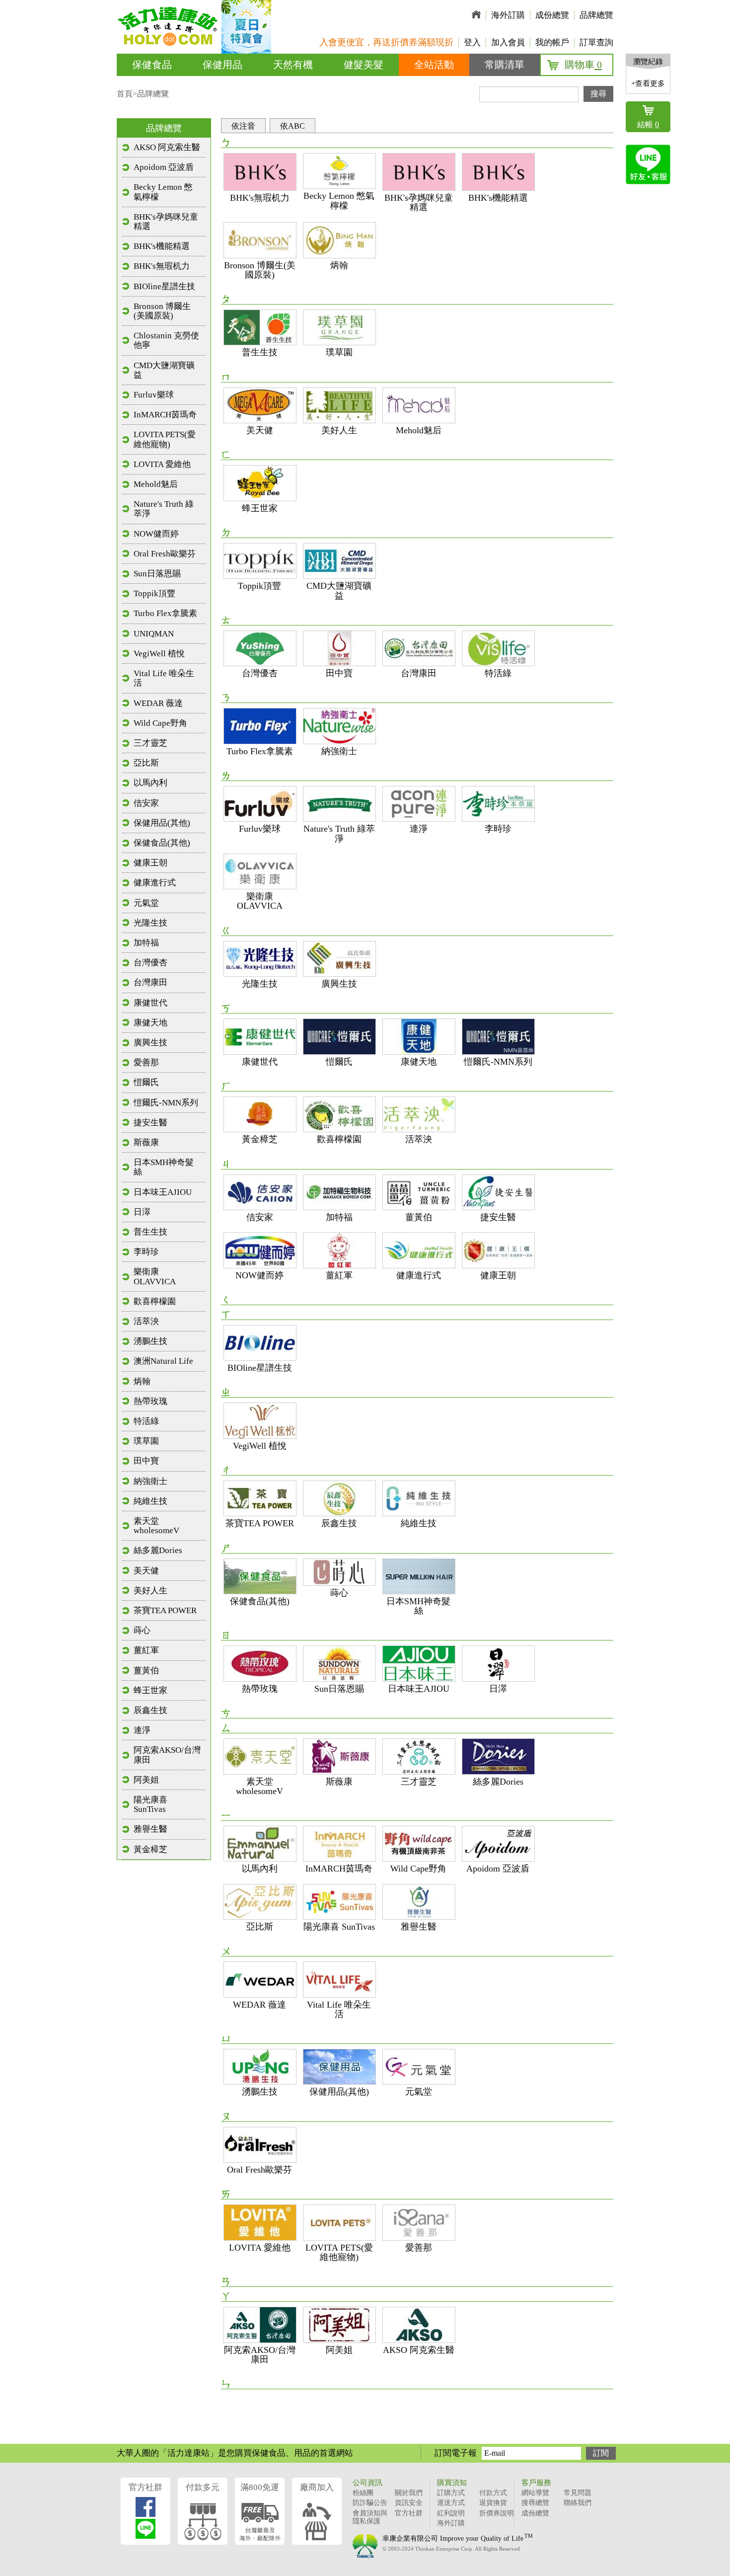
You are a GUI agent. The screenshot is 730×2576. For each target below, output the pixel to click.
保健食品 (152, 65)
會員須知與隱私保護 (370, 2517)
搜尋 (598, 94)
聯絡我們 (578, 2503)
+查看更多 (648, 83)
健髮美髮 (364, 65)
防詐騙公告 (370, 2503)
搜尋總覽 (535, 2503)
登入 (472, 42)
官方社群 (146, 2487)
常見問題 (578, 2493)
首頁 (125, 94)
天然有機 (293, 65)
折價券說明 (497, 2513)
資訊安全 (409, 2503)
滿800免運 (260, 2487)
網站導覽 (535, 2493)
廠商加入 (317, 2487)
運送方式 (451, 2503)
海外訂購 (508, 15)
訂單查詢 (596, 42)
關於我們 (409, 2493)
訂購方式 (451, 2493)
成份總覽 (552, 15)
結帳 (648, 124)
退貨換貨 (493, 2503)
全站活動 (434, 65)
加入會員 (508, 42)
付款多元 (203, 2487)
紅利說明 (451, 2513)
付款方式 (493, 2493)
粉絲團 (363, 2493)
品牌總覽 (596, 15)
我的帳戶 (552, 42)
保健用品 (222, 65)
